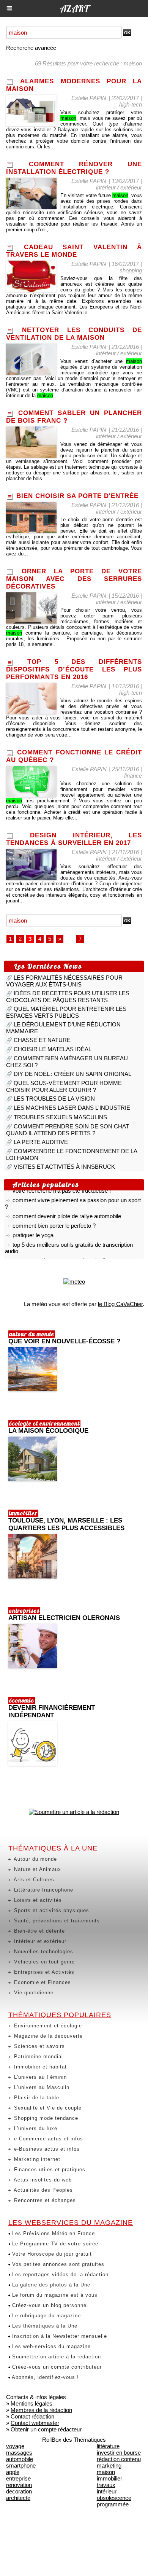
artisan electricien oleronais (64, 1618)
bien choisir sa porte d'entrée (77, 496)
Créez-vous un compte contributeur (56, 2367)
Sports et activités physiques (51, 1910)
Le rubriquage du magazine (46, 2316)
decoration (19, 2491)
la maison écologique (48, 1431)
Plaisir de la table (36, 2098)
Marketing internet (36, 2159)
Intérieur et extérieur (39, 1941)
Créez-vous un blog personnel (49, 2305)
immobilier (109, 2478)
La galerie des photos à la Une (50, 2285)
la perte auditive (41, 1142)
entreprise (18, 2478)
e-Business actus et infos (46, 2149)
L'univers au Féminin (39, 2077)
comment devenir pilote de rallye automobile (67, 1211)
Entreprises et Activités (43, 1972)
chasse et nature (42, 1040)
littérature (108, 2446)
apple (13, 2472)
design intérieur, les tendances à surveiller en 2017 (74, 839)
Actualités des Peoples (43, 2190)
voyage (15, 2446)
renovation (19, 2485)
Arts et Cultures (33, 1880)
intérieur (107, 2491)
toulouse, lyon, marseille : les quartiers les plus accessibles (66, 1524)
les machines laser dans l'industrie (72, 1108)
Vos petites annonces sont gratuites (57, 2264)
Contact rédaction (32, 2416)
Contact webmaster (35, 2423)
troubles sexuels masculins (60, 1117)
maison (106, 2472)
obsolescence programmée (114, 2501)
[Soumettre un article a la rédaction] (74, 1812)
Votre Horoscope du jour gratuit (51, 2254)
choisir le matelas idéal (53, 1049)
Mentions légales (31, 2403)
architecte (18, 2498)
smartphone (21, 2465)
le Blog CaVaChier (120, 1304)
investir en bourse (119, 2453)
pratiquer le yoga (33, 1230)
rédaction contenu (119, 2459)
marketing (109, 2465)
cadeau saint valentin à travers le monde (74, 251)
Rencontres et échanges (44, 2200)
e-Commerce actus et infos (48, 2139)
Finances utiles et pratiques (49, 2169)
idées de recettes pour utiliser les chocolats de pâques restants (68, 997)
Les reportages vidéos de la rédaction (59, 2274)
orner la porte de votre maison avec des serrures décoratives (74, 579)
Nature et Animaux (37, 1869)
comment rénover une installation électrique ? (74, 168)
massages (19, 2453)
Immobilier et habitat (39, 2067)
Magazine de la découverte (47, 2036)
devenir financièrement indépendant (52, 1711)
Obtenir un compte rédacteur (46, 2429)
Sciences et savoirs (39, 2046)
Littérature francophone (43, 1890)
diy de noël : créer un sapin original (72, 1074)
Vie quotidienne (33, 1993)
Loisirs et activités (37, 1900)
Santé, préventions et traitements (56, 1921)
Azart (74, 8)
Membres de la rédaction (41, 2410)
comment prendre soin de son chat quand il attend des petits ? (68, 1130)
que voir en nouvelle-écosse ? (64, 1341)
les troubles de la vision (54, 1099)
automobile (20, 2459)
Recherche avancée (31, 48)
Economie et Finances (42, 1982)
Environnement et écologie (47, 2026)
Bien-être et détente (39, 1931)
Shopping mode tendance (45, 2118)
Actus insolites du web (42, 2180)
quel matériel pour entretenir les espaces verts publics (66, 1012)
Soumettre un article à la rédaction (56, 2357)
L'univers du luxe (35, 2128)
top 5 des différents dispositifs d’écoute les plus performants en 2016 (74, 669)
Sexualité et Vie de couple (47, 2108)
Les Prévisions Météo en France (53, 2233)
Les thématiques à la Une (44, 2326)
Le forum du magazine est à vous (54, 2295)
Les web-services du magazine (50, 2346)
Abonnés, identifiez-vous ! (45, 2377)
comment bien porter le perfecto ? (54, 1220)
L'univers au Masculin (41, 2087)
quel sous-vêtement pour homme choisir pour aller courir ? (64, 1086)
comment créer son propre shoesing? (59, 1255)
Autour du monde (35, 1859)
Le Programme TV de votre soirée (54, 2244)
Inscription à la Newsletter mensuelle (59, 2336)
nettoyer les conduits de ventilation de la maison (74, 334)
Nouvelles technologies (43, 1951)
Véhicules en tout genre (43, 1962)
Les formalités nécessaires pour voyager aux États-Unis (64, 981)
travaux (106, 2485)
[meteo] (74, 1282)
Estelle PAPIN (89, 98)
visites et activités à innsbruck (64, 1167)
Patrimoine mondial (38, 2057)
